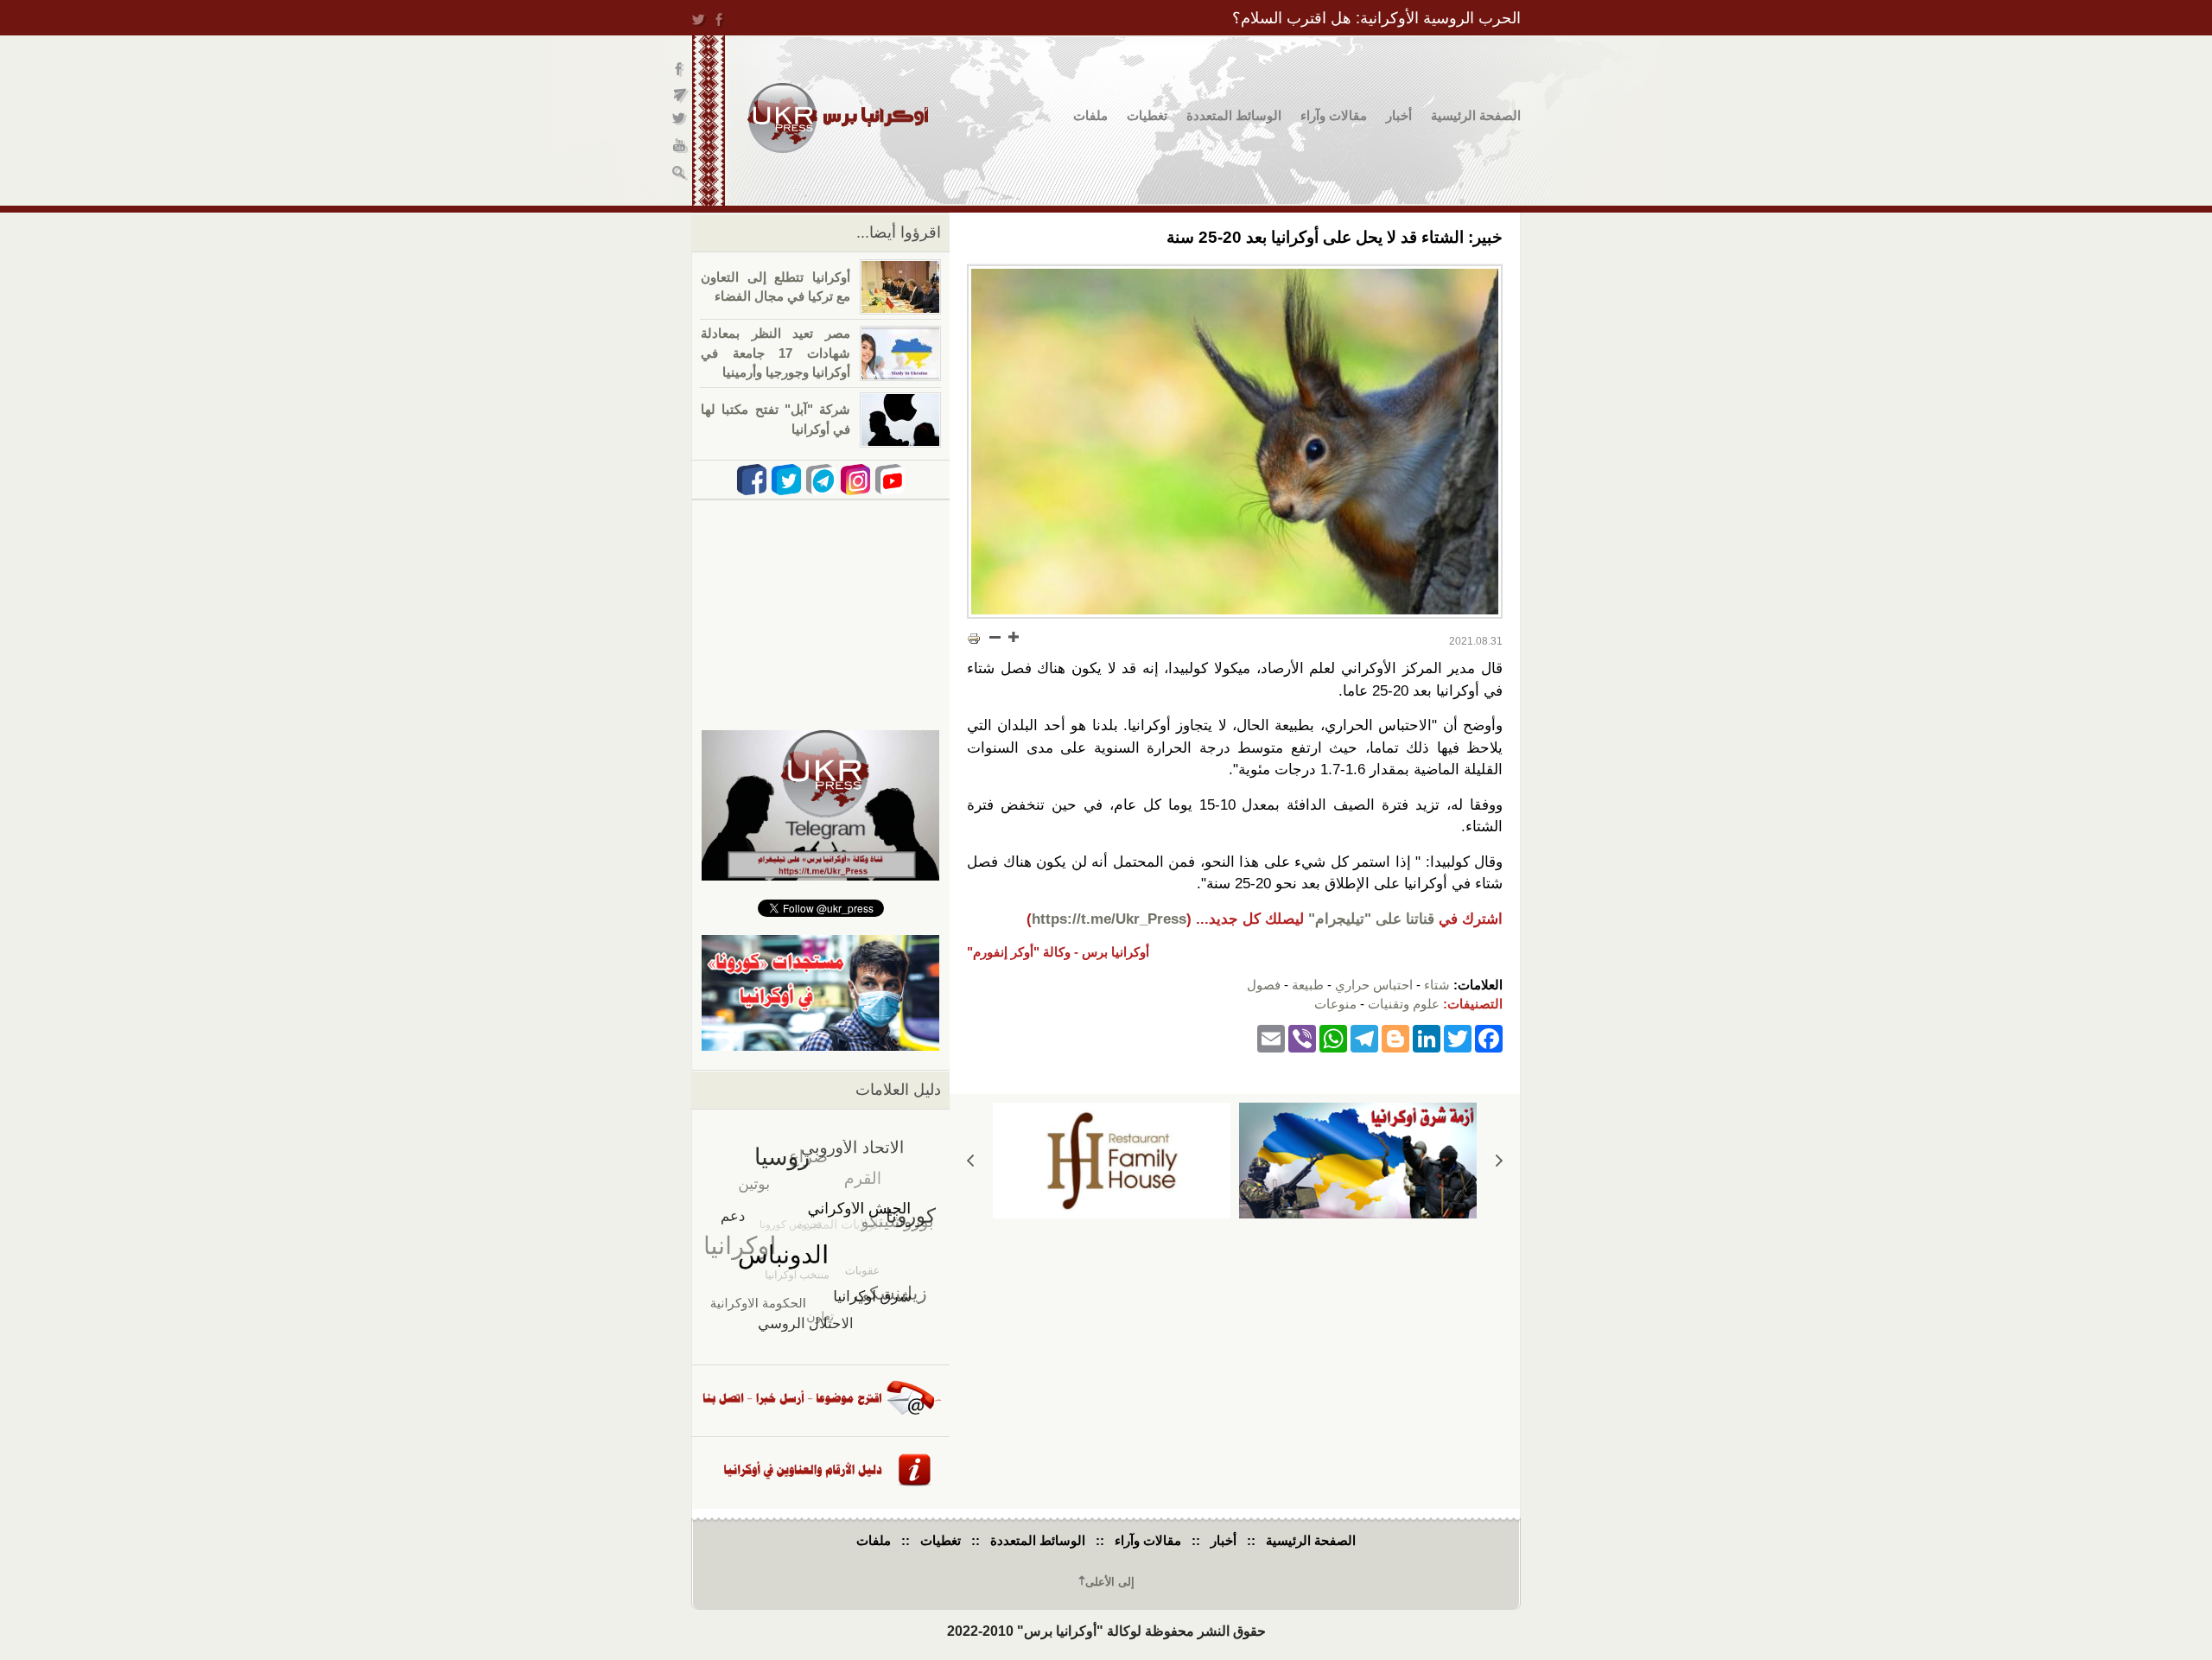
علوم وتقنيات (1404, 1004)
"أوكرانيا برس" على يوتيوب (680, 147)
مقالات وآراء (1334, 115)
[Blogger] (1395, 1038)
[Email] (1271, 1038)
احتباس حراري (1374, 985)
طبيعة (1308, 985)
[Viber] (1302, 1038)
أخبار (1399, 115)
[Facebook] (1489, 1038)
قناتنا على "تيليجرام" (1371, 919)
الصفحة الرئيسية (1476, 115)
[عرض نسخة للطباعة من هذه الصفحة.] (974, 639)
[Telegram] (1364, 1038)
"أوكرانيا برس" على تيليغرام (680, 95)
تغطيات (1147, 115)
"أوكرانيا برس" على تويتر (680, 121)
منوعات (1335, 1004)
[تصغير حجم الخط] (995, 637)
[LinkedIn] (1427, 1038)
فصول (1264, 985)
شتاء (1437, 985)
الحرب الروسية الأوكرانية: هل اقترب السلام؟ (1376, 18)
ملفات (1090, 115)
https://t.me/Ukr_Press (1109, 919)
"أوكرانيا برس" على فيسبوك (680, 70)
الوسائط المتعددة (1234, 115)
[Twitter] (1458, 1038)
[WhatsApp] (1333, 1038)
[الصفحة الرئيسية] (838, 118)
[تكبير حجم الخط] (1013, 637)
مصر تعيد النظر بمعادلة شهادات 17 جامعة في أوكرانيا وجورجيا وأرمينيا (775, 353)
